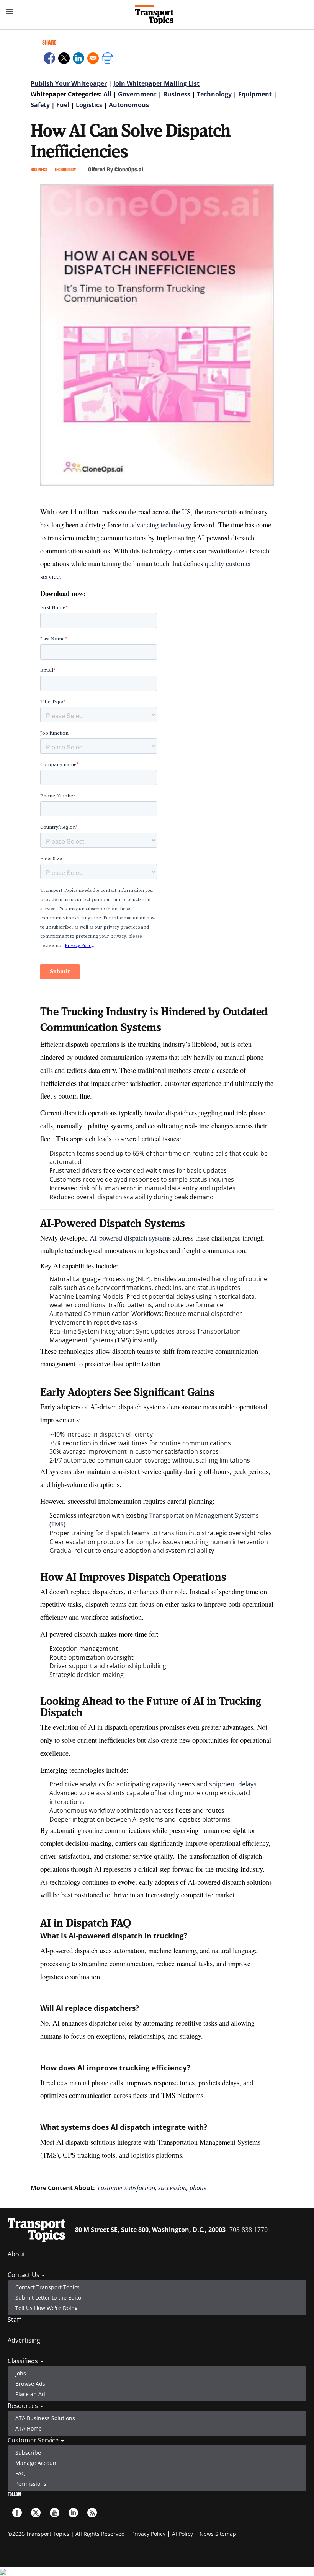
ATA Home (29, 2428)
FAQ (20, 2473)
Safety (40, 105)
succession (172, 2188)
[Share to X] (64, 59)
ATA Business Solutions (45, 2418)
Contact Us (24, 2275)
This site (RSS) (92, 2513)
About (16, 2254)
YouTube (55, 2513)
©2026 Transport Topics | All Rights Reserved (66, 2534)
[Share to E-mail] (93, 59)
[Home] (157, 15)
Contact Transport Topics (47, 2287)
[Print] (108, 59)
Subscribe (28, 2453)
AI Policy (182, 2534)
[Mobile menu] (10, 11)
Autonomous (129, 105)
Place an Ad (30, 2394)
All (107, 94)
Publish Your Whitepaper (69, 83)
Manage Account (37, 2463)
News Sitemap (218, 2534)
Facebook (17, 2513)
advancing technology (161, 525)
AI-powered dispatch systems (130, 1238)
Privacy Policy (148, 2534)
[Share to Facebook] (49, 59)
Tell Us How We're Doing (47, 2308)
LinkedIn (73, 2513)
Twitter (36, 2513)
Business (177, 94)
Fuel (63, 105)
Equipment (255, 94)
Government (137, 94)
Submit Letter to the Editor (49, 2298)
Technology (214, 94)
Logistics (89, 105)
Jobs (21, 2373)
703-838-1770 (249, 2230)
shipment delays (233, 1784)
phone (198, 2188)
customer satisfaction (127, 2188)
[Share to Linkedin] (78, 59)
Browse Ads (30, 2384)
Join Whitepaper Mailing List (156, 83)
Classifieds (24, 2361)
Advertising (24, 2340)
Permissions (31, 2484)
